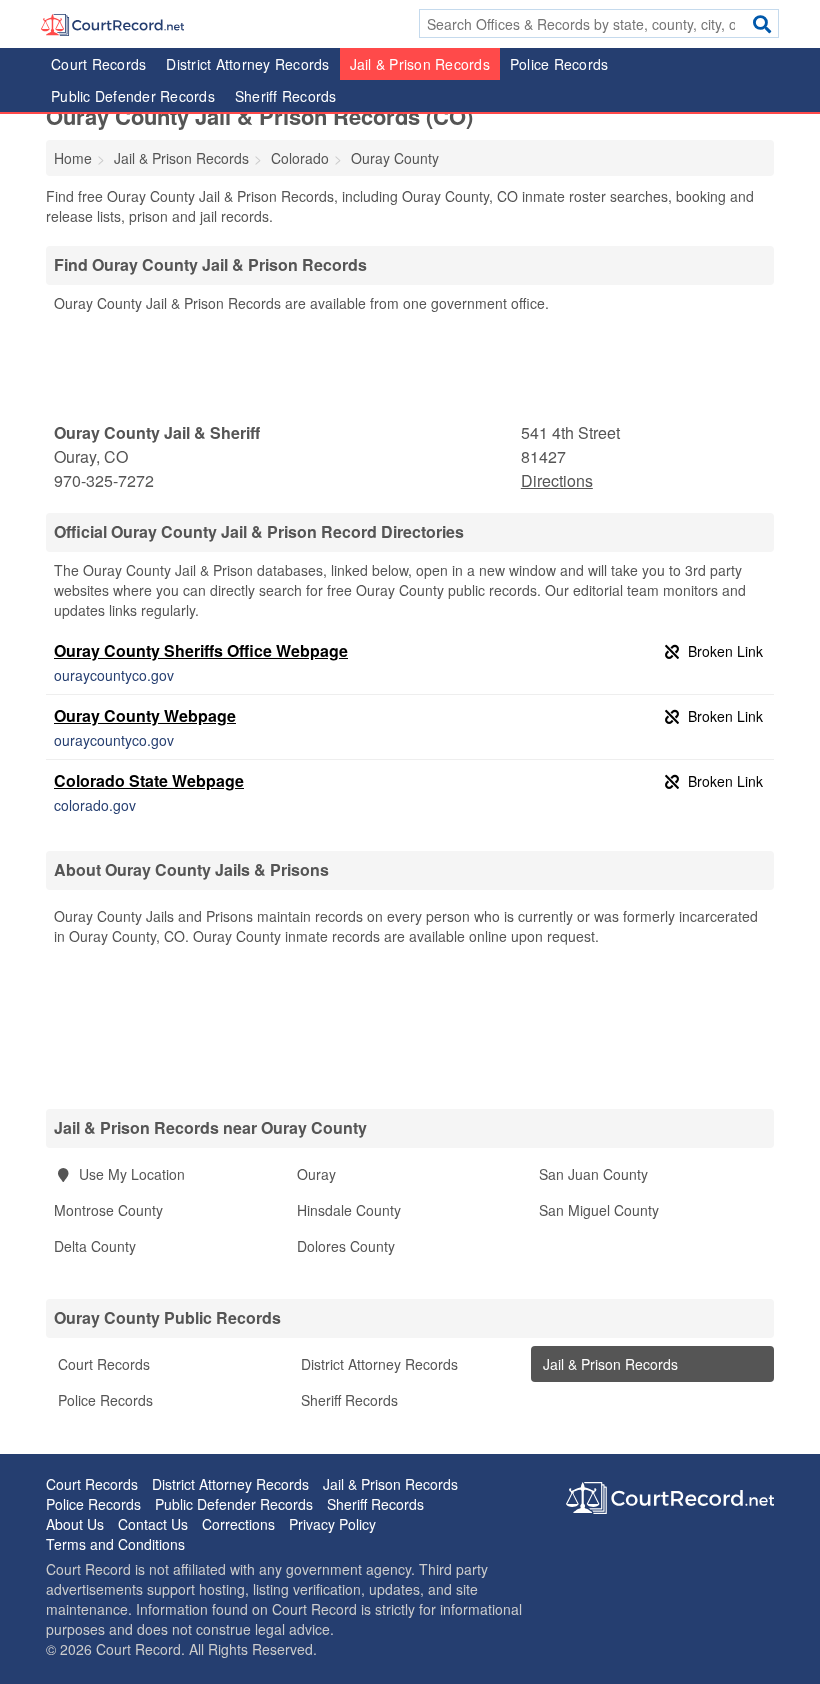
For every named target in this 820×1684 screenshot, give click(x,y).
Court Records (98, 64)
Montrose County (108, 1210)
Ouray (316, 1174)
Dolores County (346, 1246)
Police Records (559, 64)
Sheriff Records (286, 96)
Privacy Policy (332, 1524)
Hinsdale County (349, 1210)
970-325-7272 (104, 480)
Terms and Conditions (115, 1544)
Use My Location (130, 1174)
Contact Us (153, 1524)
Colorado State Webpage (149, 780)
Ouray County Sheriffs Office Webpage (201, 650)
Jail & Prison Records (420, 64)
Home (73, 158)
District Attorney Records (247, 64)
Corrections (238, 1524)
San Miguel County (599, 1210)
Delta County (95, 1246)
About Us (75, 1524)
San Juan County (593, 1174)
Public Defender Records (133, 96)
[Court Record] (112, 23)
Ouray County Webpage (145, 715)
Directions (557, 480)
